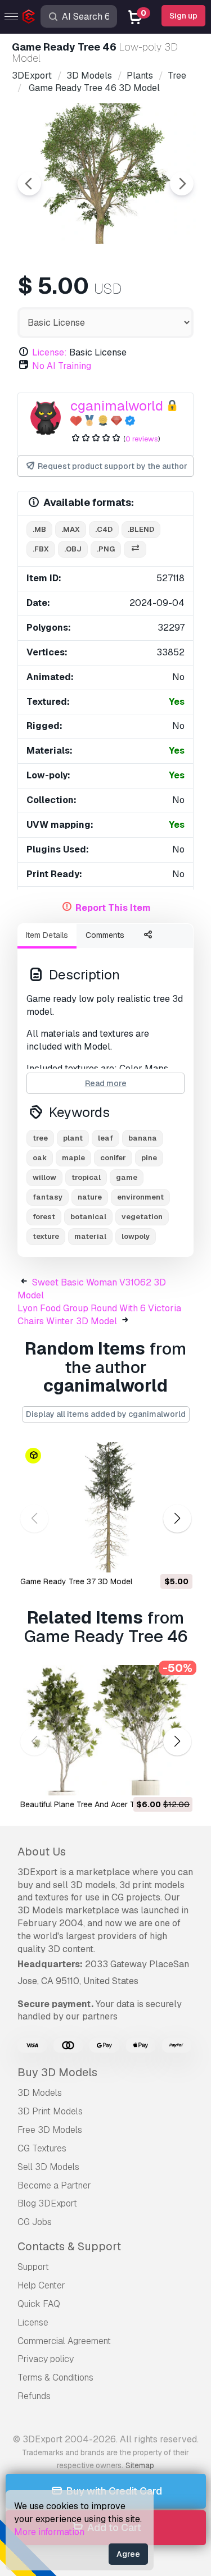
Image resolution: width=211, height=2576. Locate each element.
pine (149, 1158)
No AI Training (62, 366)
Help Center (41, 2285)
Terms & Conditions (55, 2377)
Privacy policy (46, 2359)
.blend (141, 529)
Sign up (183, 16)
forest (44, 1217)
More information (49, 2532)
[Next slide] (182, 184)
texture (46, 1236)
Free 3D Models (50, 2130)
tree (40, 1138)
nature (90, 1197)
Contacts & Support (69, 2246)
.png (106, 549)
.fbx (41, 549)
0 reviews (142, 439)
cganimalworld (117, 406)
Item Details (47, 935)
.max (71, 529)
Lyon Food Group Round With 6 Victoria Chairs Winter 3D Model (99, 1315)
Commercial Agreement (64, 2341)
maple (73, 1158)
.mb (39, 529)
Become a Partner (54, 2185)
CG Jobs (35, 2222)
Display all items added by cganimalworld (106, 1414)
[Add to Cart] (153, 1557)
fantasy (48, 1197)
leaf (105, 1138)
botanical (88, 1217)
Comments (105, 935)
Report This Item (113, 908)
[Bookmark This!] (176, 1557)
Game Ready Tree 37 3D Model (76, 1581)
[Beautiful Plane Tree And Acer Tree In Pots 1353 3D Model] (105, 1730)
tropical (86, 1177)
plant (73, 1138)
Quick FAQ (39, 2304)
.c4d (104, 529)
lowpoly (136, 1236)
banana (143, 1138)
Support (33, 2267)
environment (140, 1197)
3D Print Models (50, 2111)
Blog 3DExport (47, 2203)
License (33, 2322)
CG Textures (42, 2148)
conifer (113, 1158)
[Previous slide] (29, 184)
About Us (42, 1852)
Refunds (34, 2396)
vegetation (142, 1217)
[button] (177, 1519)
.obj (73, 549)
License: (50, 352)
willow (44, 1177)
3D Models (40, 2093)
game (127, 1177)
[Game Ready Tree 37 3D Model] (105, 1507)
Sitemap (140, 2465)
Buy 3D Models (57, 2072)
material (90, 1236)
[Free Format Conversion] (135, 550)
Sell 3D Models (48, 2167)
